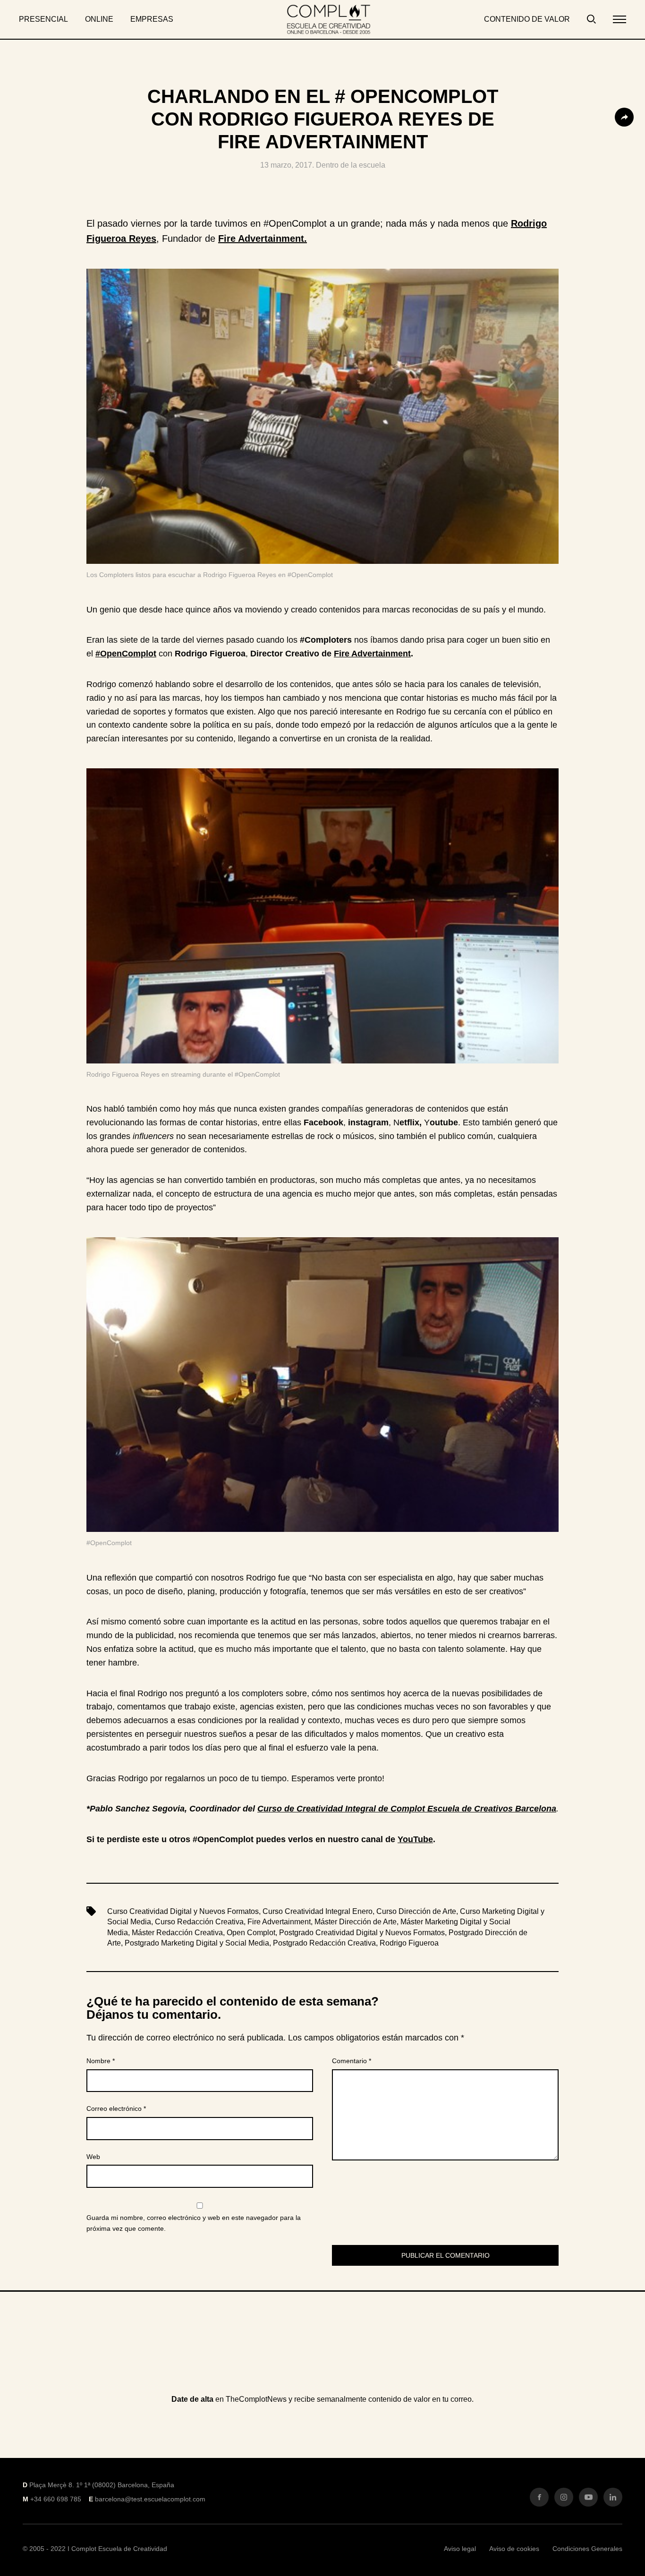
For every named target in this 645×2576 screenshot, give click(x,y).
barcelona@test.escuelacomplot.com (150, 2499)
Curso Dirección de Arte (416, 1911)
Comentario (352, 2061)
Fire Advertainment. (263, 238)
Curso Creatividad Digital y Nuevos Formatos (183, 1911)
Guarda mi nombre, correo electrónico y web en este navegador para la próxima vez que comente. (194, 2223)
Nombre (101, 2061)
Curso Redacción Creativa (199, 1922)
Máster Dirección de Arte (356, 1922)
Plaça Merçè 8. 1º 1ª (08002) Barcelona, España (102, 2485)
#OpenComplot (126, 654)
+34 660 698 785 (56, 2499)
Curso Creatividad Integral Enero (318, 1911)
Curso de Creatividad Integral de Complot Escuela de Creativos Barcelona (407, 1809)
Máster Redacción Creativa (177, 1933)
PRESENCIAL (43, 19)
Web (93, 2157)
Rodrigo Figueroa (409, 1943)
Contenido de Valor (527, 19)
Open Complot (251, 1933)
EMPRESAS (152, 19)
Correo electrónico (116, 2108)
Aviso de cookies (514, 2549)
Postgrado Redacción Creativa (324, 1943)
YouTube (415, 1839)
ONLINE (99, 19)
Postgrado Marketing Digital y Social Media (197, 1943)
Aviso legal (460, 2549)
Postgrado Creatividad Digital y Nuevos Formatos (362, 1933)
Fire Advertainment (372, 654)
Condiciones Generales (587, 2549)
